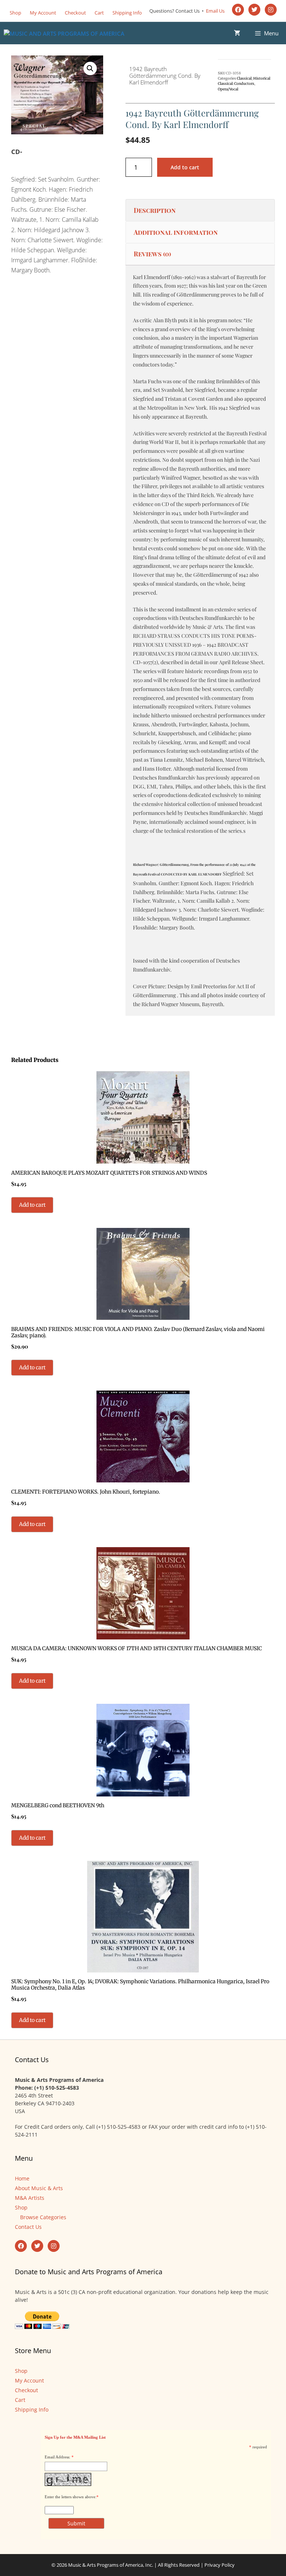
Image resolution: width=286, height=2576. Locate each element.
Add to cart (185, 167)
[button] (90, 68)
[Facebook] (238, 10)
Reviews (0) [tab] (152, 254)
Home (22, 2178)
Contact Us (28, 2227)
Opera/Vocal (228, 89)
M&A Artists (30, 2198)
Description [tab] (155, 210)
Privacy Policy (220, 2565)
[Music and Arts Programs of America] (64, 33)
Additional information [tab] (176, 232)
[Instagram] (271, 10)
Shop (15, 13)
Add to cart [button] (32, 1205)
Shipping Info (127, 13)
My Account (43, 13)
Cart (99, 13)
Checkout (75, 13)
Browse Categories (43, 2217)
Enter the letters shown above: (71, 2497)
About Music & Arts (39, 2188)
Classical (244, 79)
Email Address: (58, 2457)
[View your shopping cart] (237, 33)
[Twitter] (254, 10)
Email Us (215, 11)
